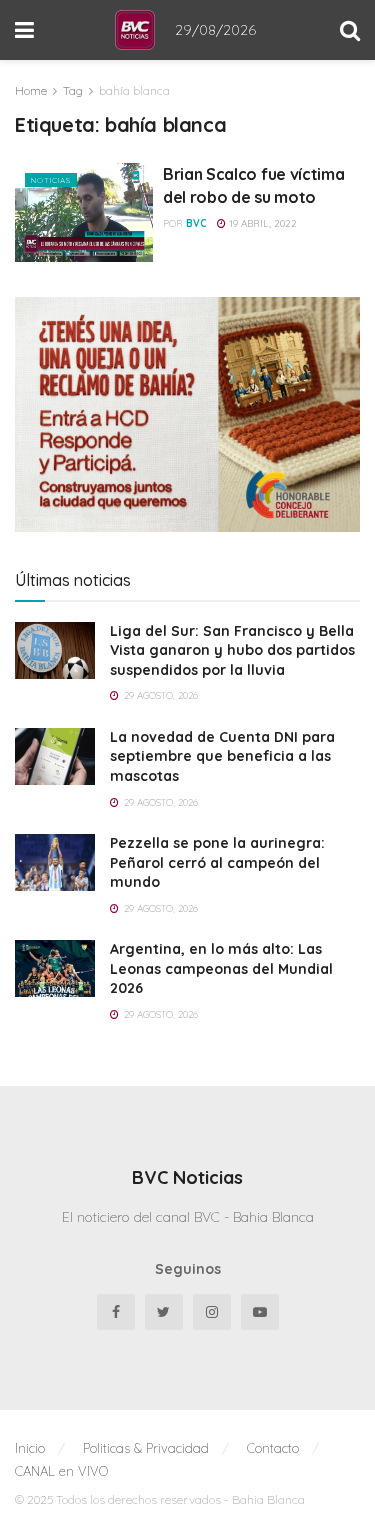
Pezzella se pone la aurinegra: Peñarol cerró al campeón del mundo (217, 862)
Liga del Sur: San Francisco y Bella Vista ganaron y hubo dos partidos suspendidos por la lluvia (232, 650)
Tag (73, 90)
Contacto (273, 1448)
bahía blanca (134, 90)
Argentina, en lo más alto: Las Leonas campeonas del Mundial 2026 (221, 968)
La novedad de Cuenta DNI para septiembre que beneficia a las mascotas (222, 756)
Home (31, 90)
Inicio (30, 1448)
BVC (196, 223)
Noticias (51, 180)
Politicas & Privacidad (146, 1448)
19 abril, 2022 (261, 223)
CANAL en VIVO (61, 1471)
